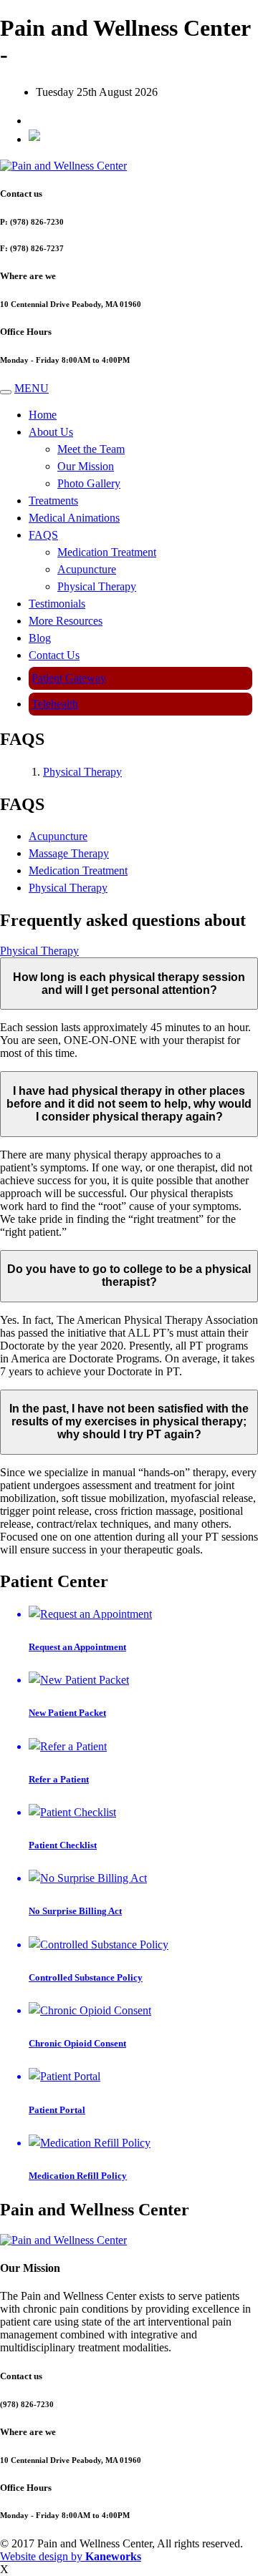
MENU (32, 388)
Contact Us (54, 655)
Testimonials (57, 604)
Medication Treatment (107, 552)
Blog (40, 638)
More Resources (66, 621)
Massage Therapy (69, 853)
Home (43, 415)
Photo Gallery (89, 483)
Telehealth (55, 704)
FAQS (43, 535)
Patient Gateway (69, 678)
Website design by (71, 2556)
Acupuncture (87, 569)
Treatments (53, 501)
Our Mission (86, 466)
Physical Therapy (97, 586)
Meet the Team (91, 449)
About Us (51, 432)
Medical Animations (74, 518)
